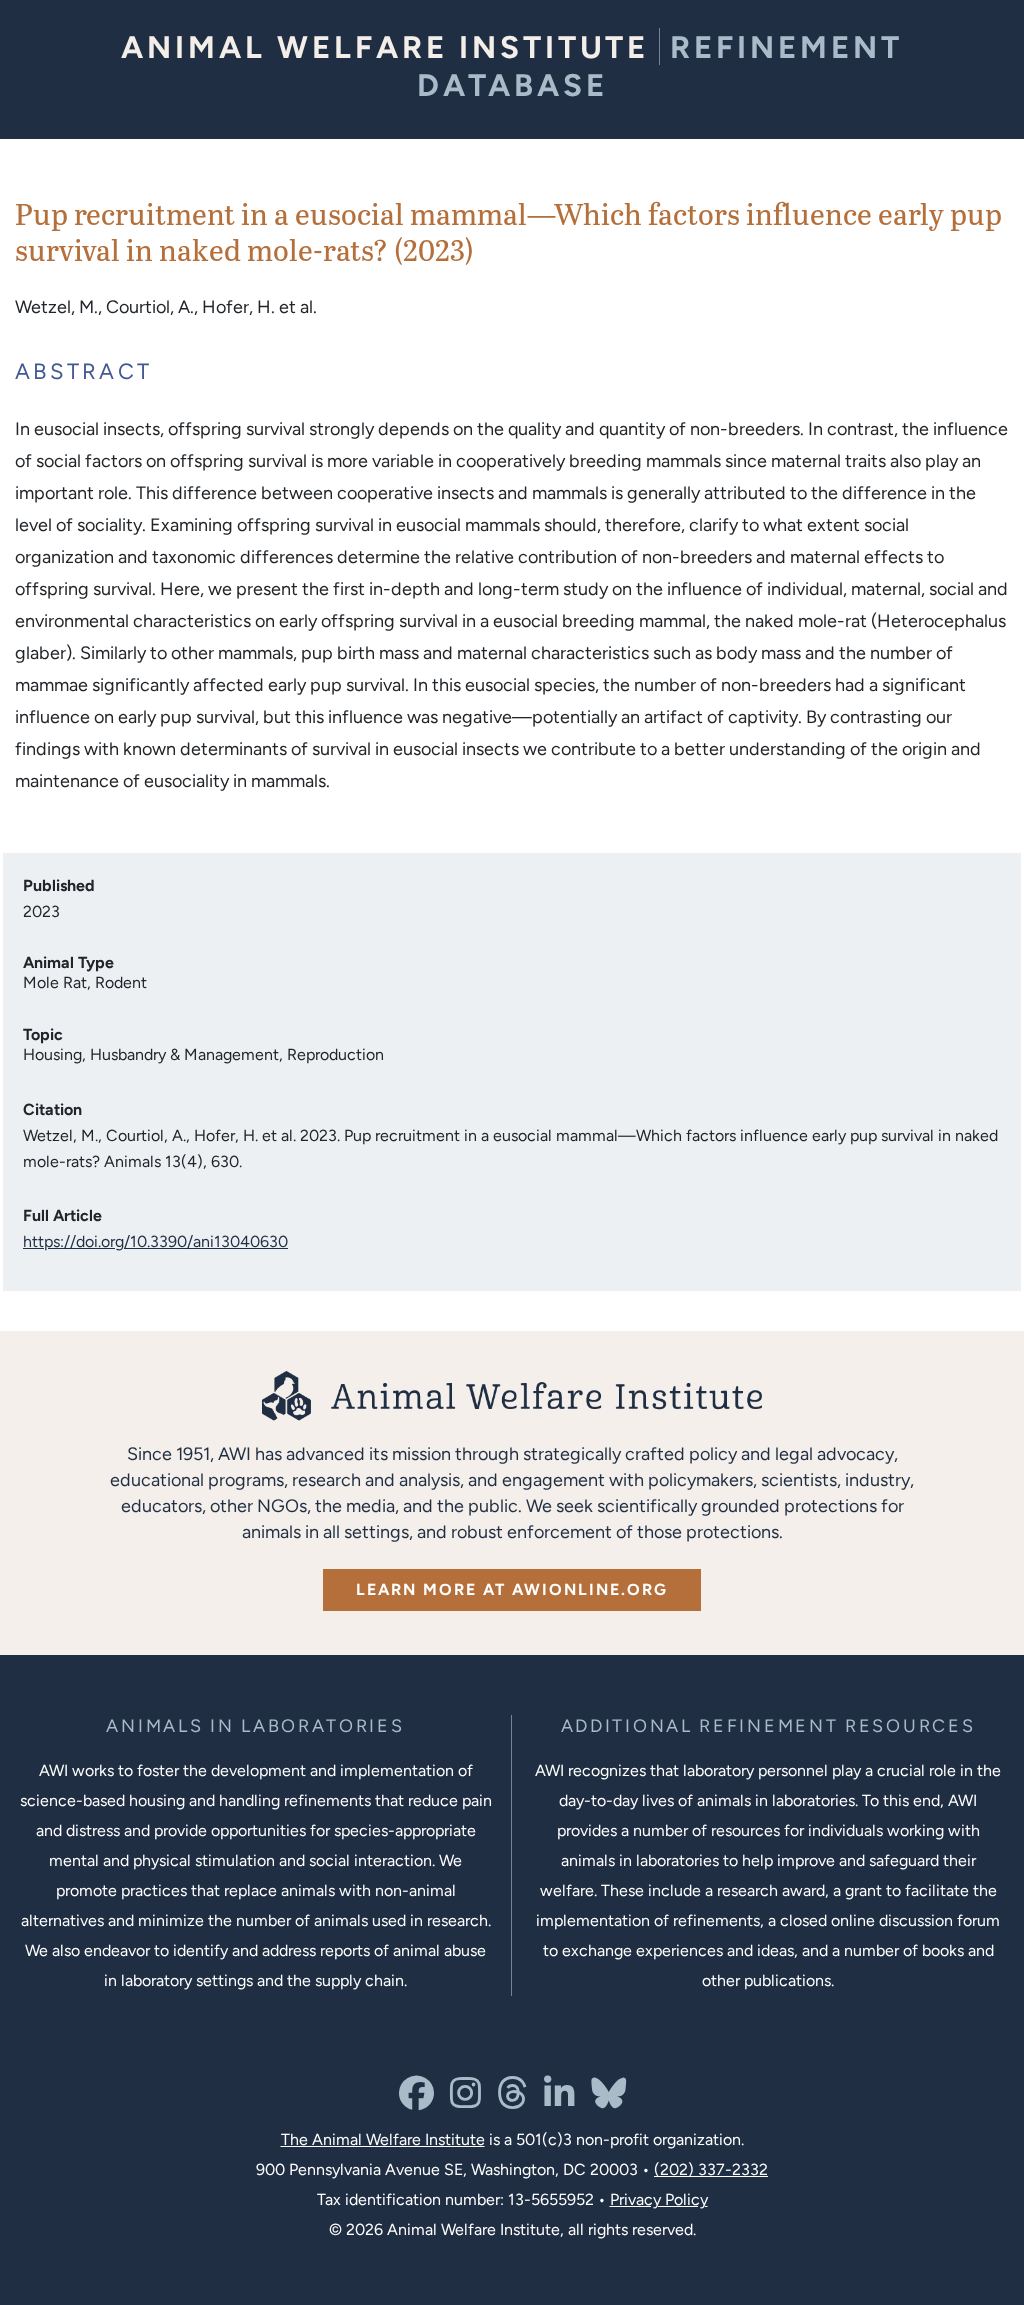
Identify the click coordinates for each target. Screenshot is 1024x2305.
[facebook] (416, 2100)
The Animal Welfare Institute (383, 2139)
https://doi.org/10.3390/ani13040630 (155, 1241)
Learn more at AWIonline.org (512, 1589)
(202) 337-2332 (711, 2169)
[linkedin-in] (559, 2100)
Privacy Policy (659, 2199)
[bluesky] (608, 2100)
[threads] (512, 2100)
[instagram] (465, 2100)
